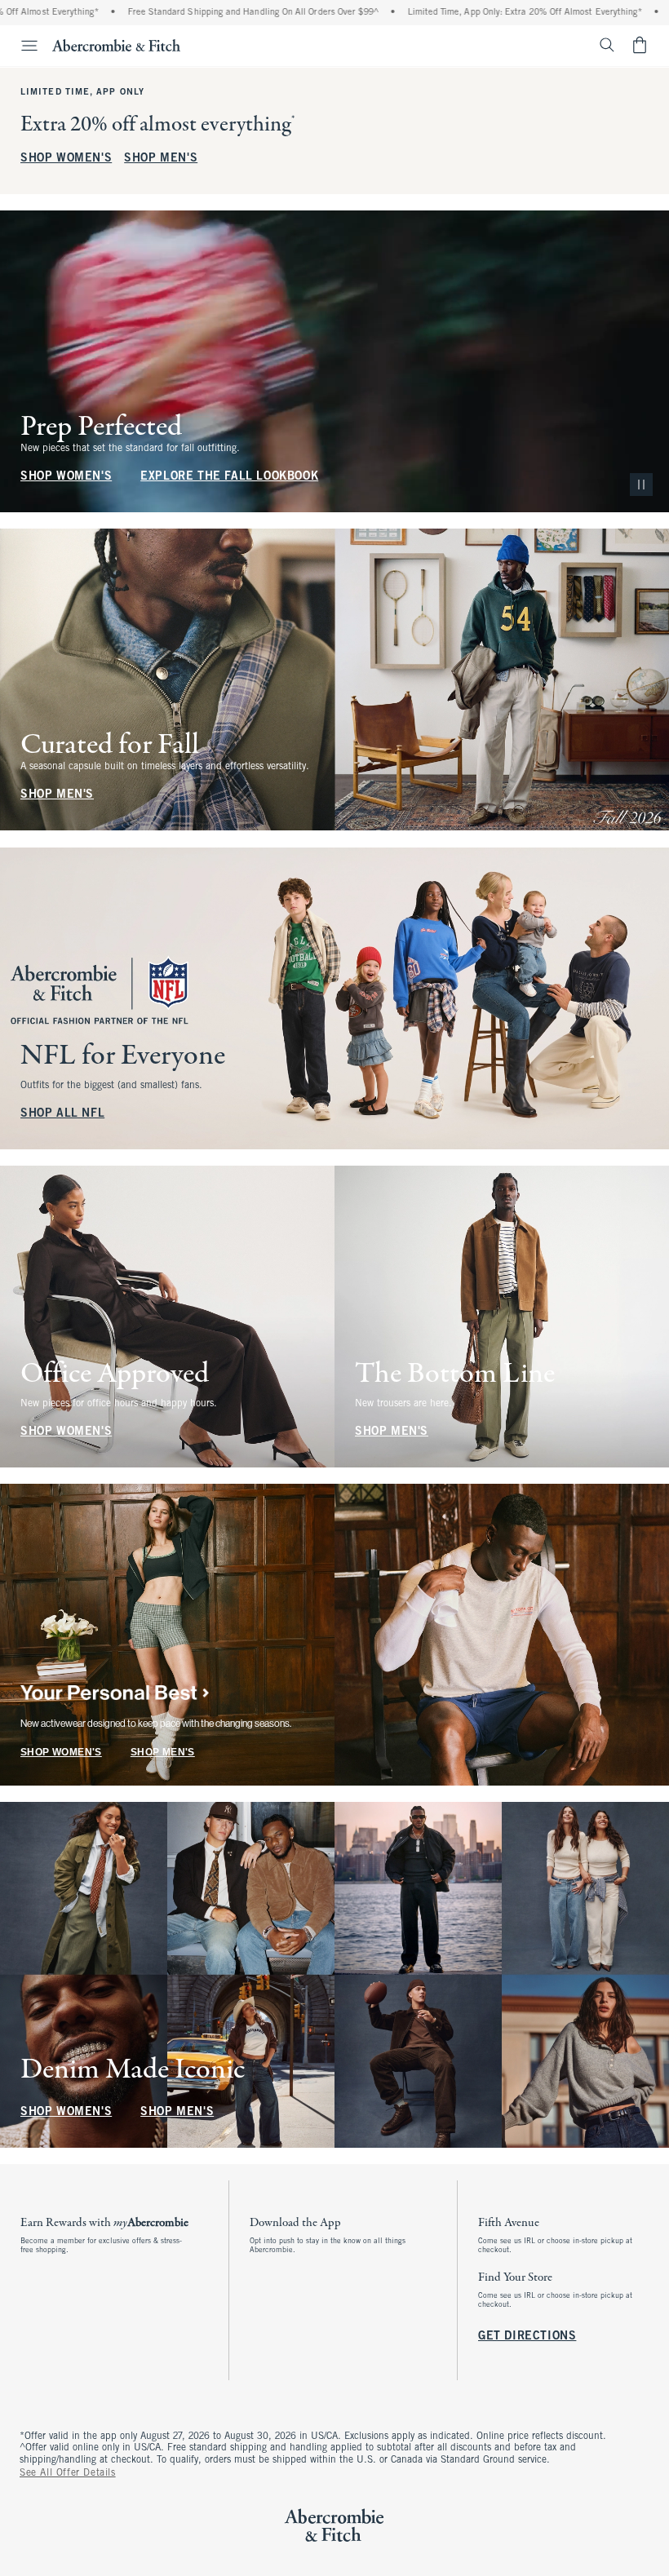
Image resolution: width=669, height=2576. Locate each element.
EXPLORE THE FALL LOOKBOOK (229, 477)
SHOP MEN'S (161, 159)
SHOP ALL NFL (62, 1114)
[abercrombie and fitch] (116, 45)
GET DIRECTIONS (527, 2337)
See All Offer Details (68, 2473)
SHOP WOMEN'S (66, 159)
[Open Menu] (21, 46)
